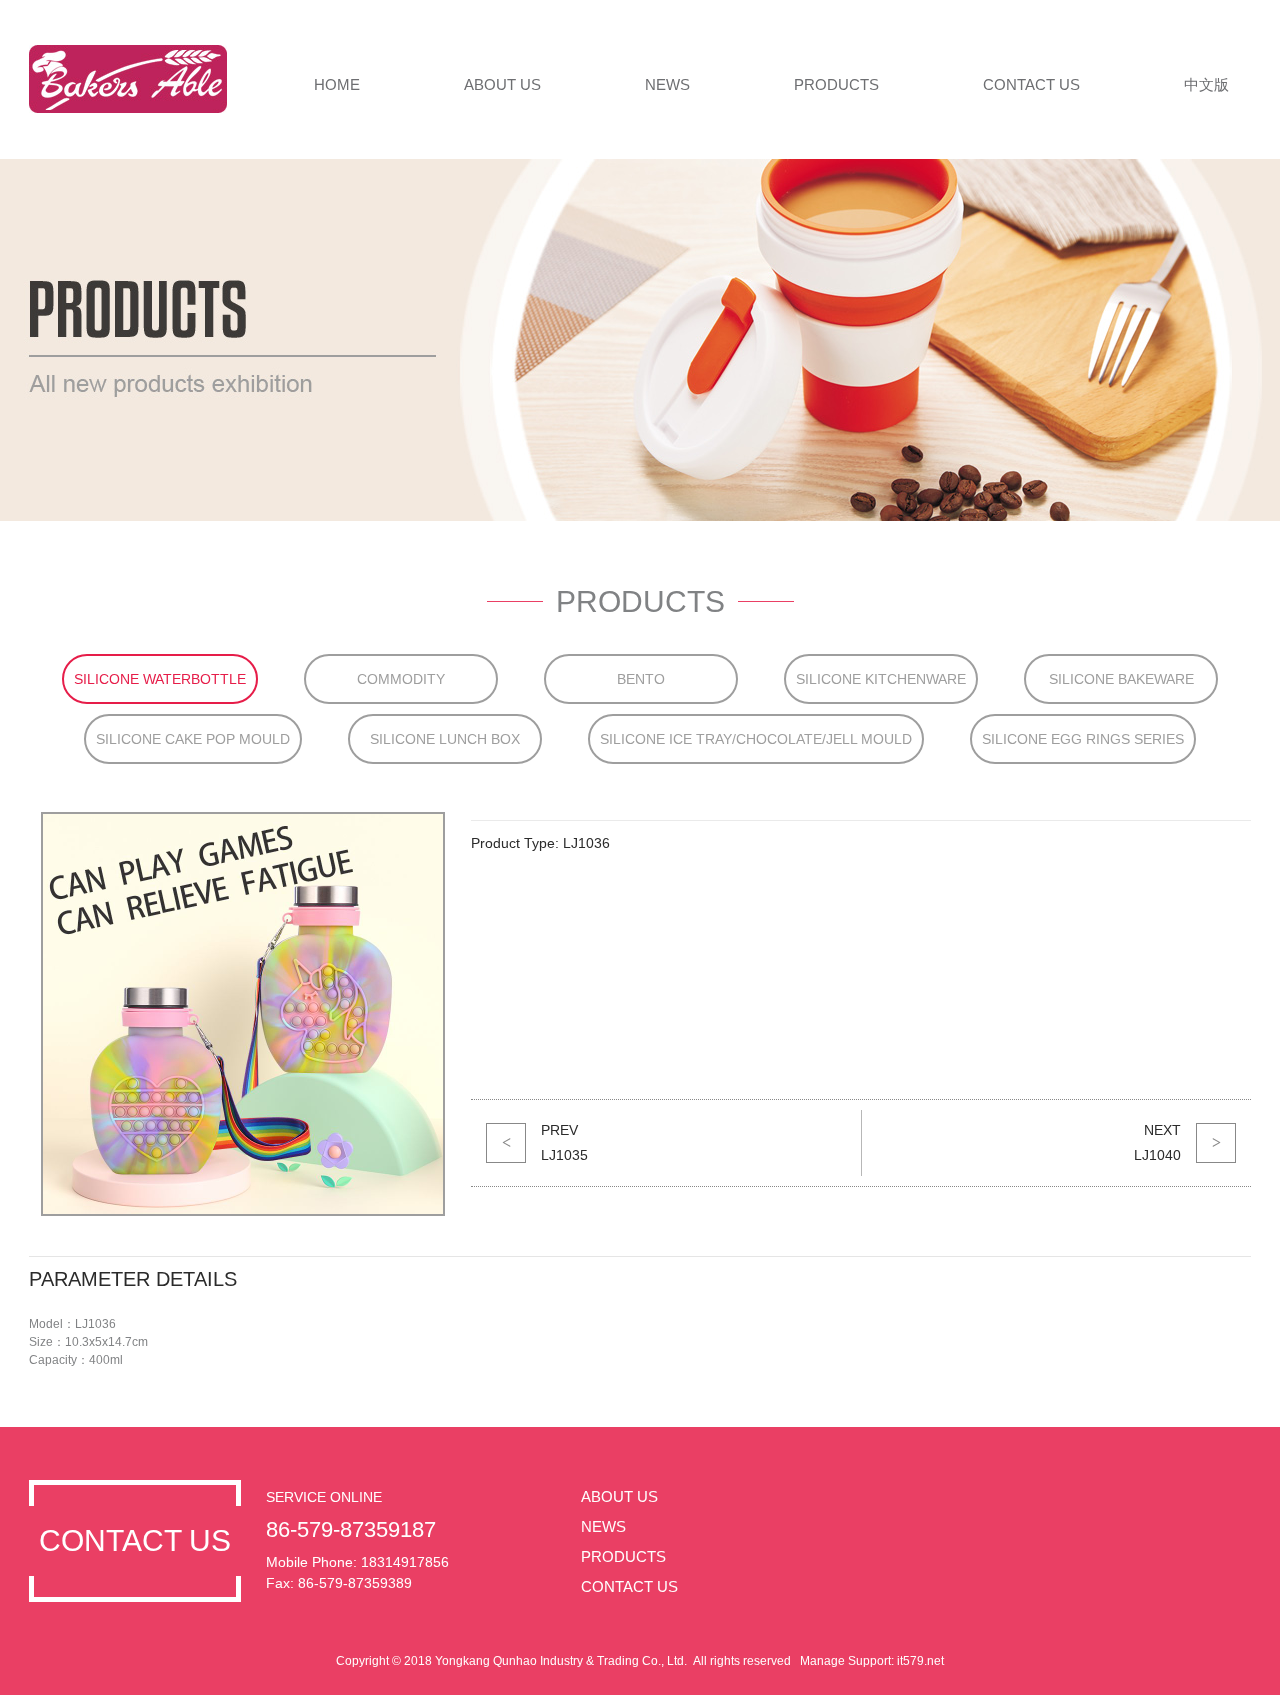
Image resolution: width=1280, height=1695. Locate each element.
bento (641, 679)
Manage (822, 1661)
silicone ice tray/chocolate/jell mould (756, 739)
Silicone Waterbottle (160, 679)
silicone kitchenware (881, 679)
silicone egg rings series (1083, 739)
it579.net (920, 1661)
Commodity (401, 679)
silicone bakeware (1121, 679)
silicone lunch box (445, 739)
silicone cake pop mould (193, 739)
